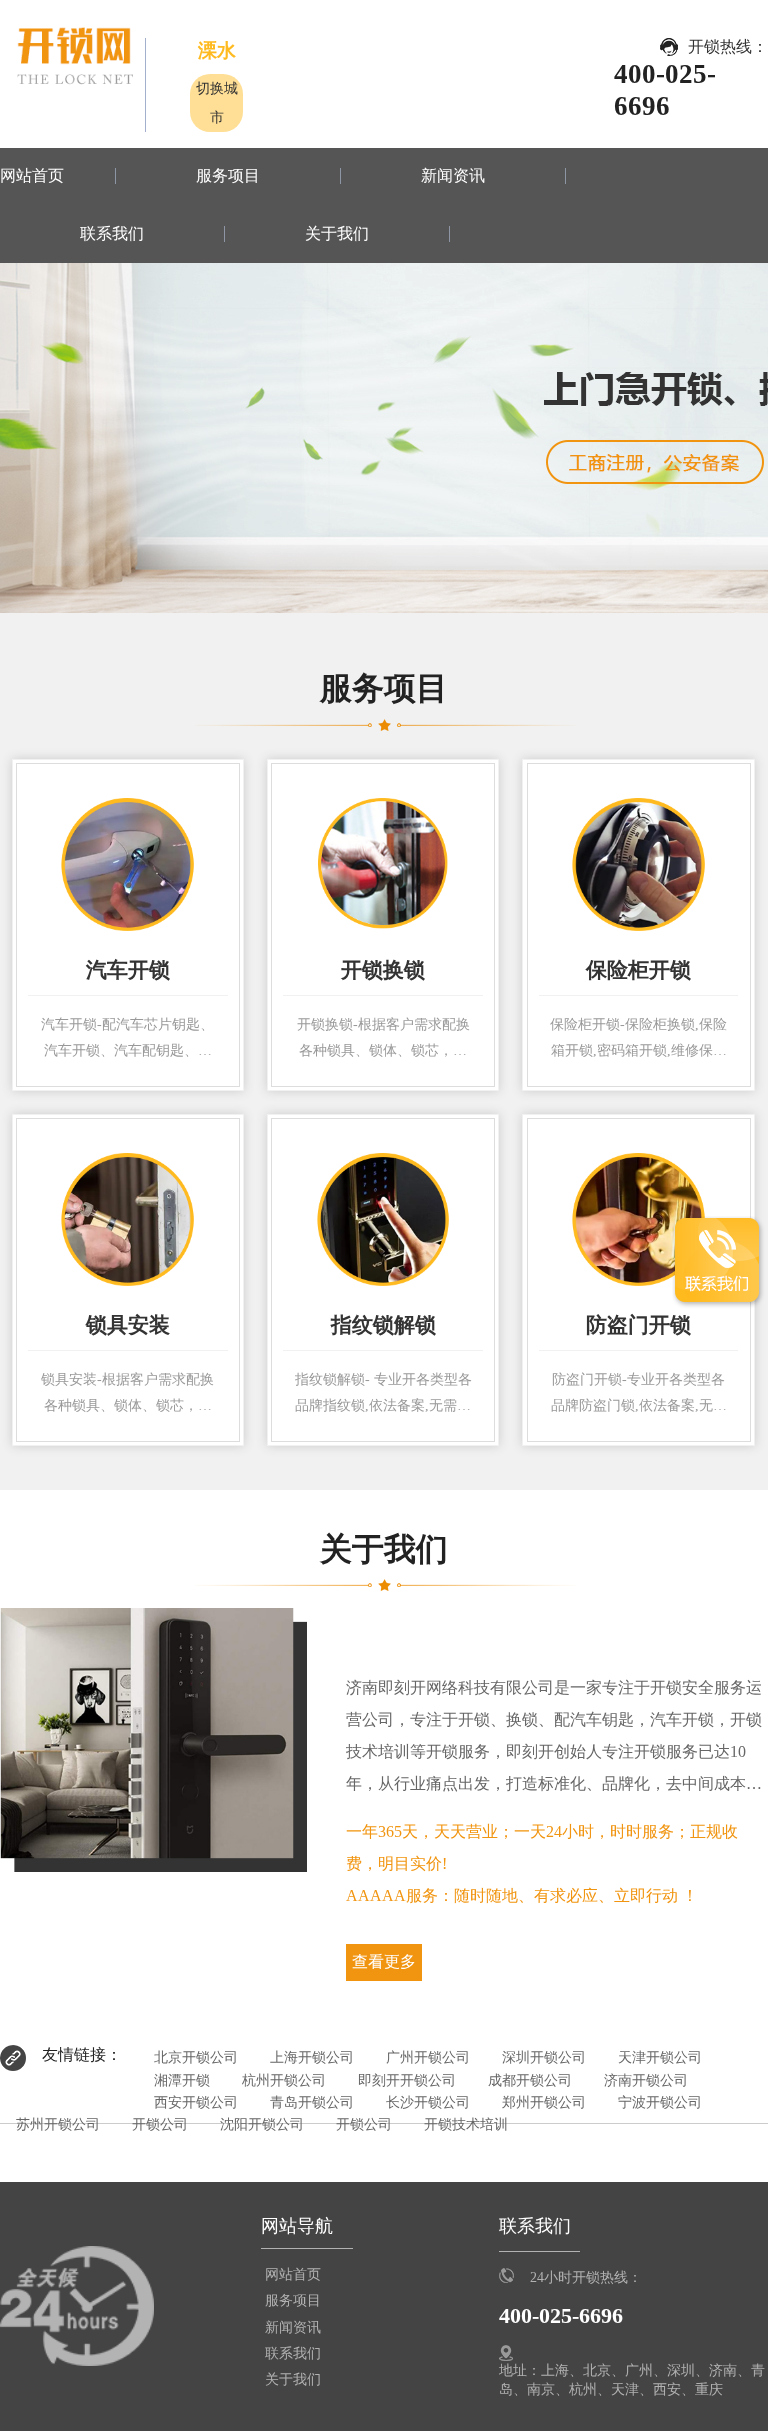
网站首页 (32, 176)
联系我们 (112, 234)
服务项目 (228, 176)
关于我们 (337, 234)
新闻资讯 (453, 176)
